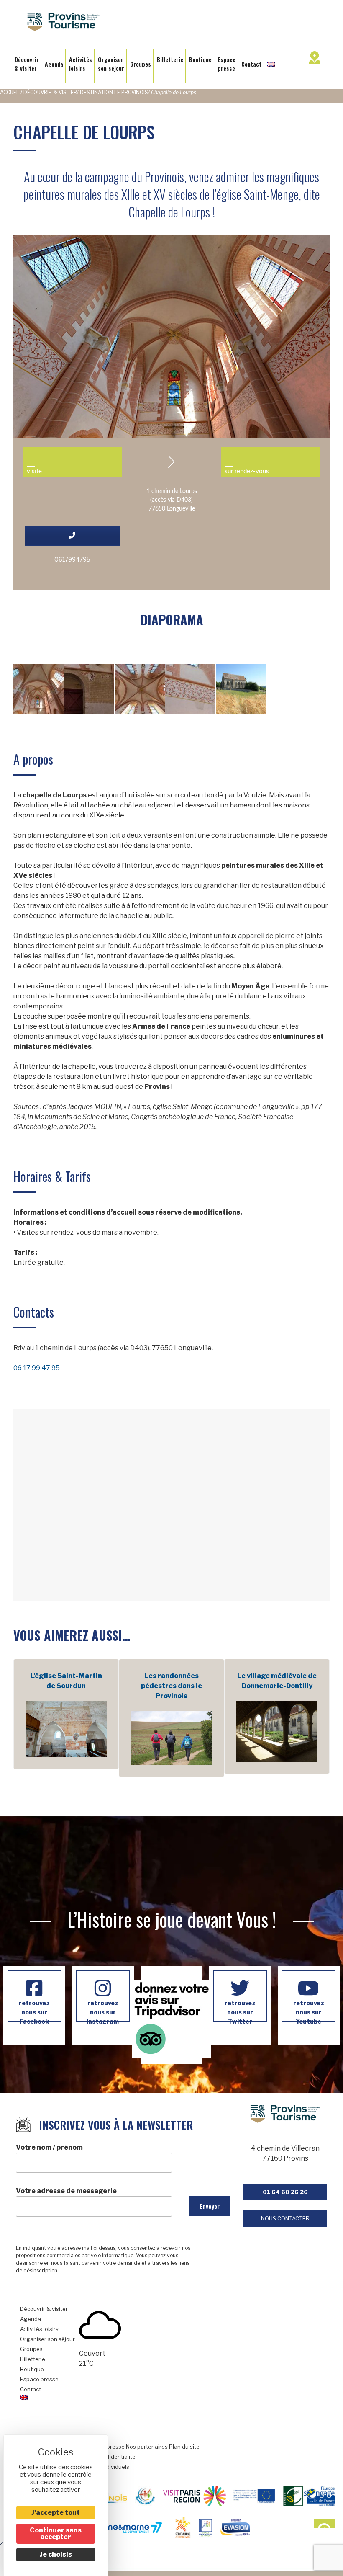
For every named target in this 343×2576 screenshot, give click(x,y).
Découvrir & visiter (50, 92)
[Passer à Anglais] (271, 62)
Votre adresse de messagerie (66, 2191)
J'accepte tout (56, 2513)
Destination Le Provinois (114, 92)
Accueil (10, 92)
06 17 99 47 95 (37, 1368)
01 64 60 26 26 (285, 2192)
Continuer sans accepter (56, 2533)
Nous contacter (285, 2218)
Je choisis (56, 2554)
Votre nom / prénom (49, 2147)
